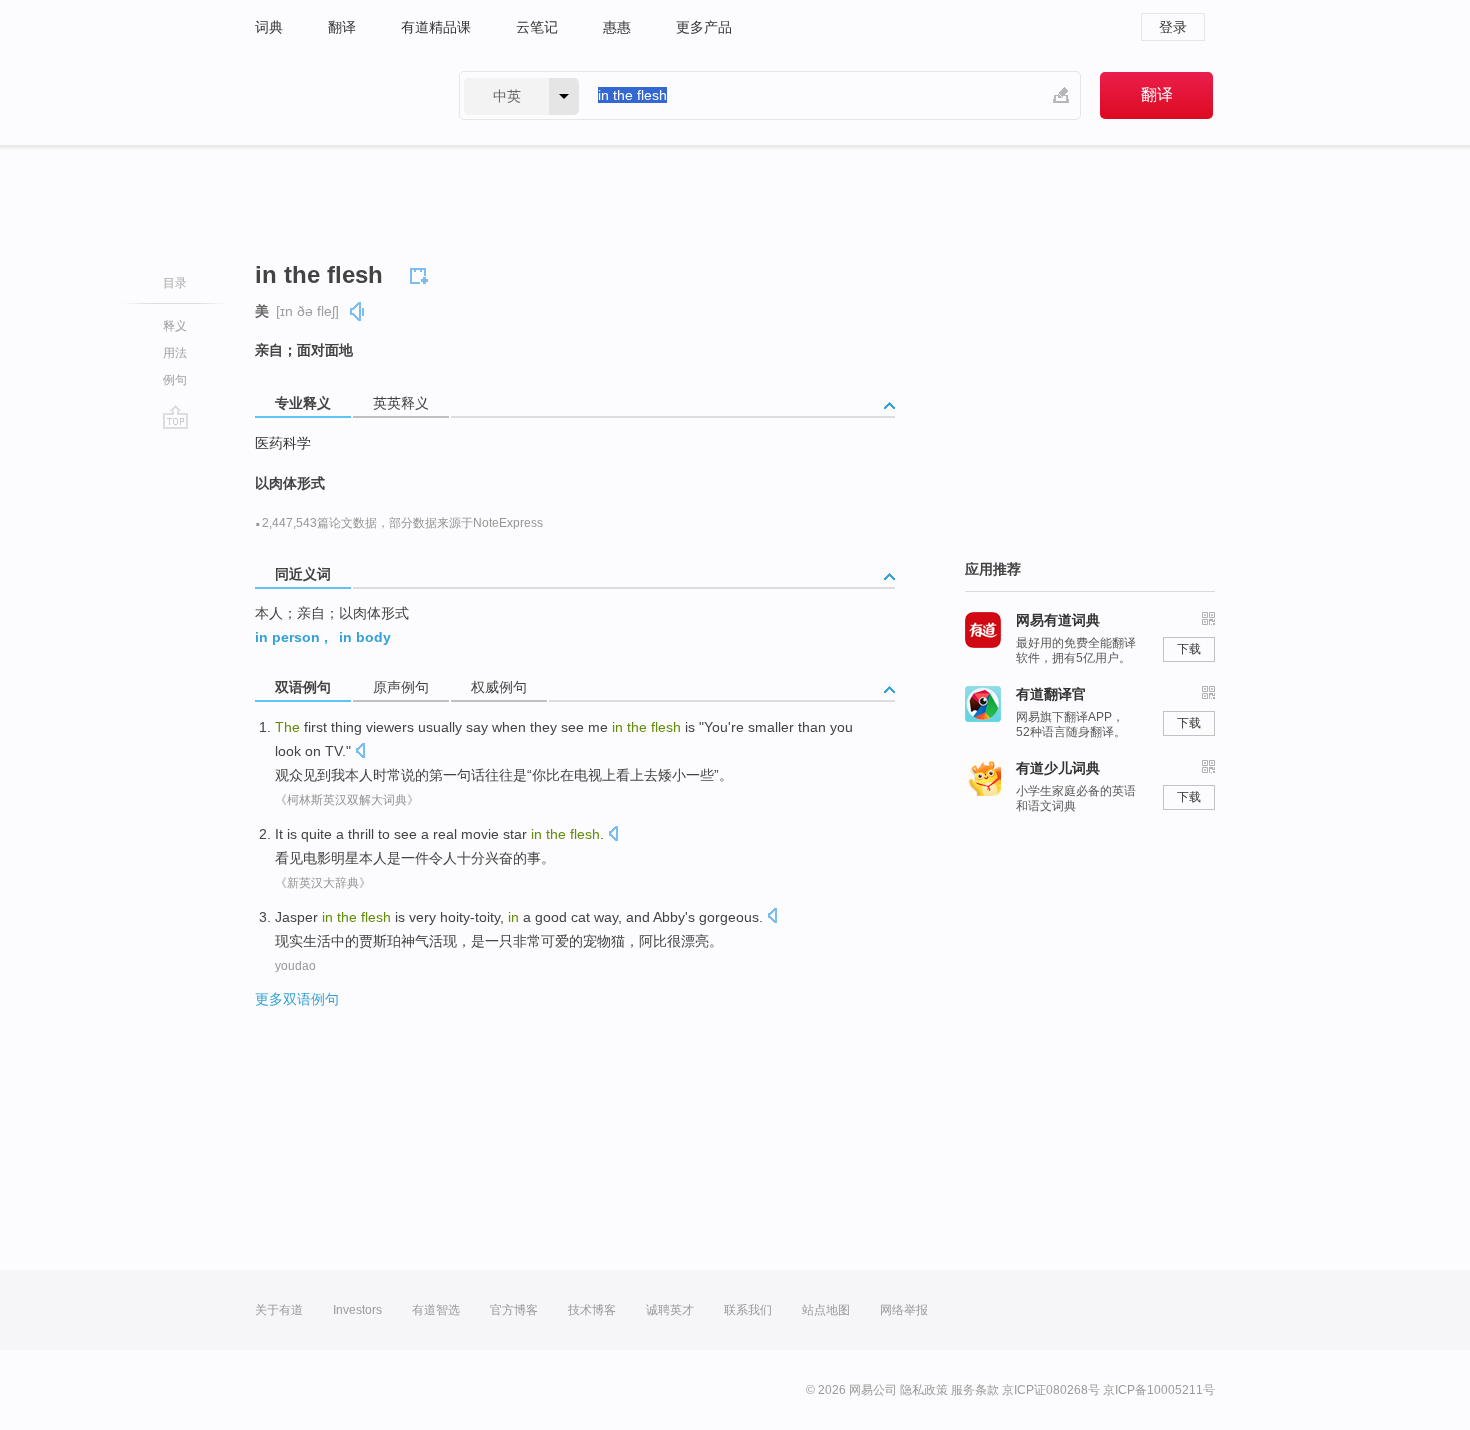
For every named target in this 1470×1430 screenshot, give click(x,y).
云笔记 (537, 27)
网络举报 (904, 1310)
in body (365, 637)
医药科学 (283, 443)
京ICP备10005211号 (1159, 1390)
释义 (175, 326)
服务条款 (975, 1390)
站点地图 (826, 1310)
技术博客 (592, 1310)
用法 (175, 353)
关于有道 (279, 1310)
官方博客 (514, 1310)
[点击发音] (360, 752)
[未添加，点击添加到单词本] (422, 273)
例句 (175, 380)
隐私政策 (924, 1390)
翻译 (342, 27)
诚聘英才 (670, 1310)
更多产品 (704, 27)
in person (287, 637)
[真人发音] (358, 311)
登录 (1173, 27)
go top (175, 417)
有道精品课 (436, 27)
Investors (357, 1310)
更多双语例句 (297, 999)
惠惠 (617, 27)
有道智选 (436, 1310)
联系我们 (748, 1310)
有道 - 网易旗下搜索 (337, 95)
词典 (269, 27)
